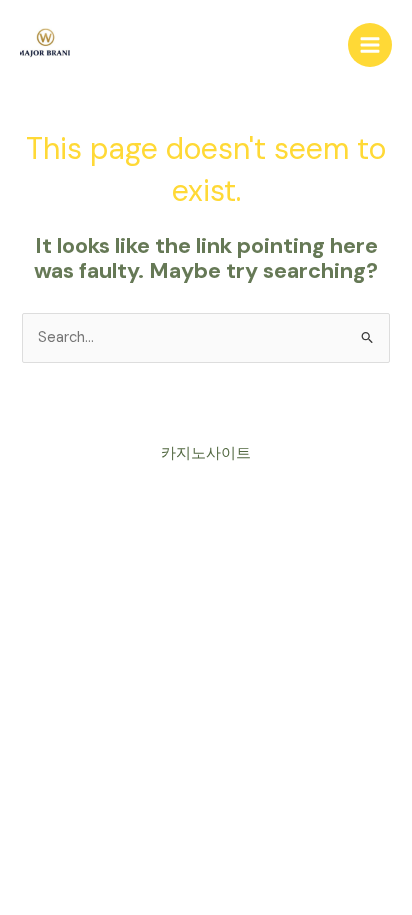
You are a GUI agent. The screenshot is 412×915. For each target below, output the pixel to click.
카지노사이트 (206, 453)
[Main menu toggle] (370, 45)
